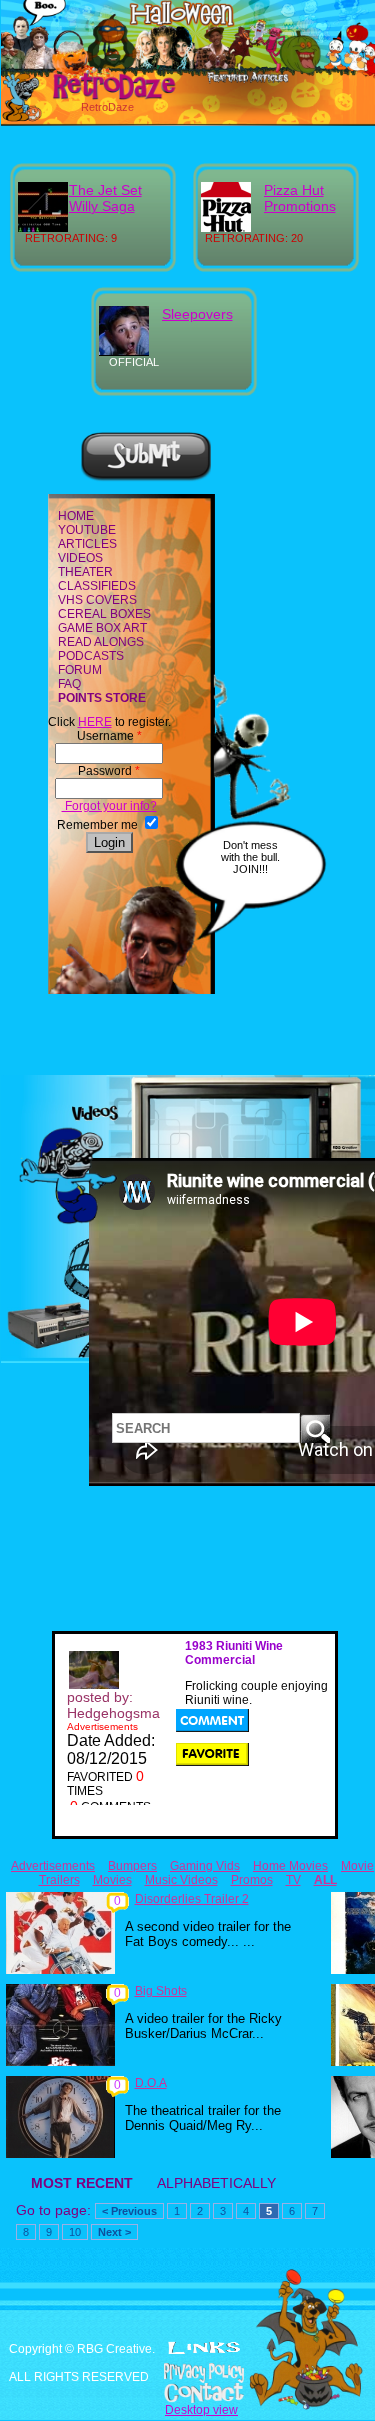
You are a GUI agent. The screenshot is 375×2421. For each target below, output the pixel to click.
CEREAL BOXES (104, 614)
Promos (252, 1880)
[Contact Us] (187, 2393)
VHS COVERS (97, 600)
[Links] (204, 2348)
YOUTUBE (87, 530)
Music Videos (181, 1880)
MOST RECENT (82, 2183)
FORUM (80, 670)
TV (293, 1880)
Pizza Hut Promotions (300, 198)
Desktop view (201, 2410)
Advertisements (53, 1866)
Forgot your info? (109, 806)
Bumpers (132, 1866)
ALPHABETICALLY (216, 2183)
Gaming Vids (205, 1866)
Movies (112, 1880)
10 (75, 2232)
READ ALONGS (101, 642)
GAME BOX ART (102, 628)
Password (109, 771)
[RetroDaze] (92, 97)
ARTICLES (87, 544)
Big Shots (161, 1991)
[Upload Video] (146, 478)
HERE (95, 722)
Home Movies (290, 1866)
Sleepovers (197, 314)
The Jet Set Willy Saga (105, 198)
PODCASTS (91, 656)
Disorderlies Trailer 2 (192, 1899)
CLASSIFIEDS (97, 586)
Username (109, 736)
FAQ (69, 684)
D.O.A (151, 2083)
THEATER (85, 572)
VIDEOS (80, 558)
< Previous (129, 2211)
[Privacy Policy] (187, 2373)
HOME (76, 516)
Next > (114, 2232)
